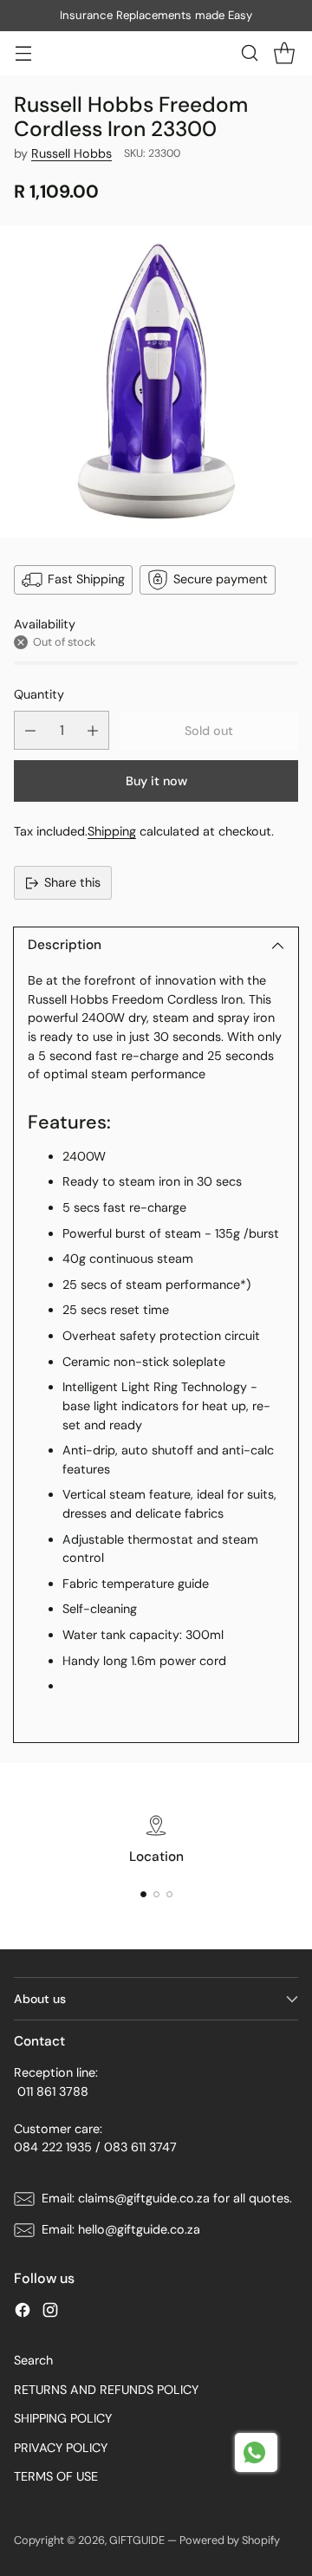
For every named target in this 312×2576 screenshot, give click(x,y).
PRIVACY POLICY (61, 2448)
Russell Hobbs (71, 153)
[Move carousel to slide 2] (156, 1894)
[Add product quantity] (93, 730)
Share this (72, 882)
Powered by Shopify (230, 2540)
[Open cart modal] (284, 53)
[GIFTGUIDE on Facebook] (23, 2313)
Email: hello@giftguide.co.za (121, 2229)
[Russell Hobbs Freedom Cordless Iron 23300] (156, 381)
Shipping (112, 831)
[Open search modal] (249, 53)
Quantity (39, 694)
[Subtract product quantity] (30, 730)
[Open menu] (23, 53)
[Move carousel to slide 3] (169, 1894)
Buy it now (156, 781)
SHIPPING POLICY (63, 2418)
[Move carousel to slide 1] (143, 1894)
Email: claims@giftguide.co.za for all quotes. (167, 2198)
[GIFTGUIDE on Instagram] (50, 2313)
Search (33, 2360)
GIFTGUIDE (137, 2540)
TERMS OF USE (56, 2476)
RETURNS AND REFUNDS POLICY (106, 2390)
